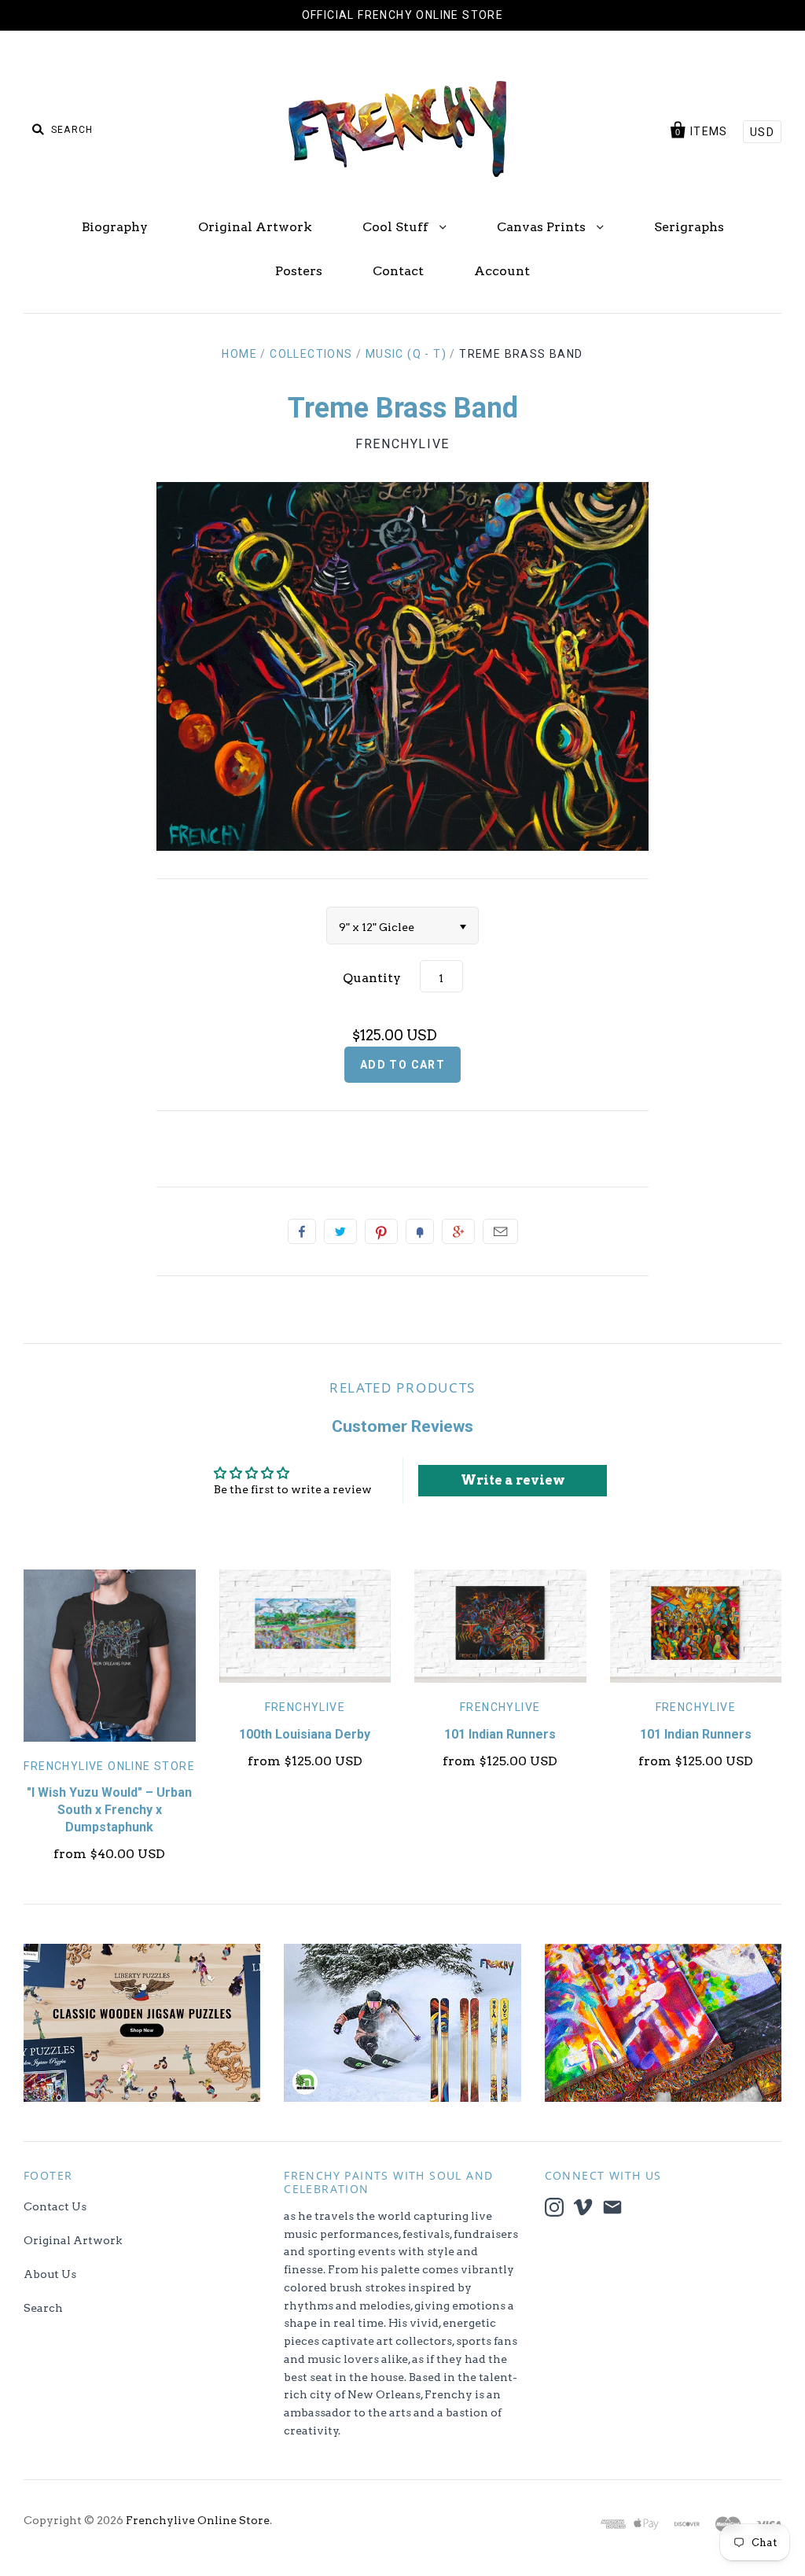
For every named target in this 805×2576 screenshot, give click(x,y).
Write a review (513, 1480)
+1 (458, 1231)
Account (502, 271)
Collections (311, 354)
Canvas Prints (543, 227)
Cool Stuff (397, 227)
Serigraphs (689, 227)
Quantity (372, 978)
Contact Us (55, 2206)
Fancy (420, 1231)
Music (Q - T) (406, 354)
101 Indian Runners (500, 1734)
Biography (115, 227)
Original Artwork (255, 227)
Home (239, 354)
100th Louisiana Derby (305, 1734)
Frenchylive (402, 444)
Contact (398, 271)
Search (43, 2308)
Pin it (381, 1231)
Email (500, 1231)
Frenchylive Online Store (109, 1766)
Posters (299, 271)
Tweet (340, 1231)
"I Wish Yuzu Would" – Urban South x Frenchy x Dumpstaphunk (109, 1810)
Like (302, 1231)
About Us (50, 2274)
